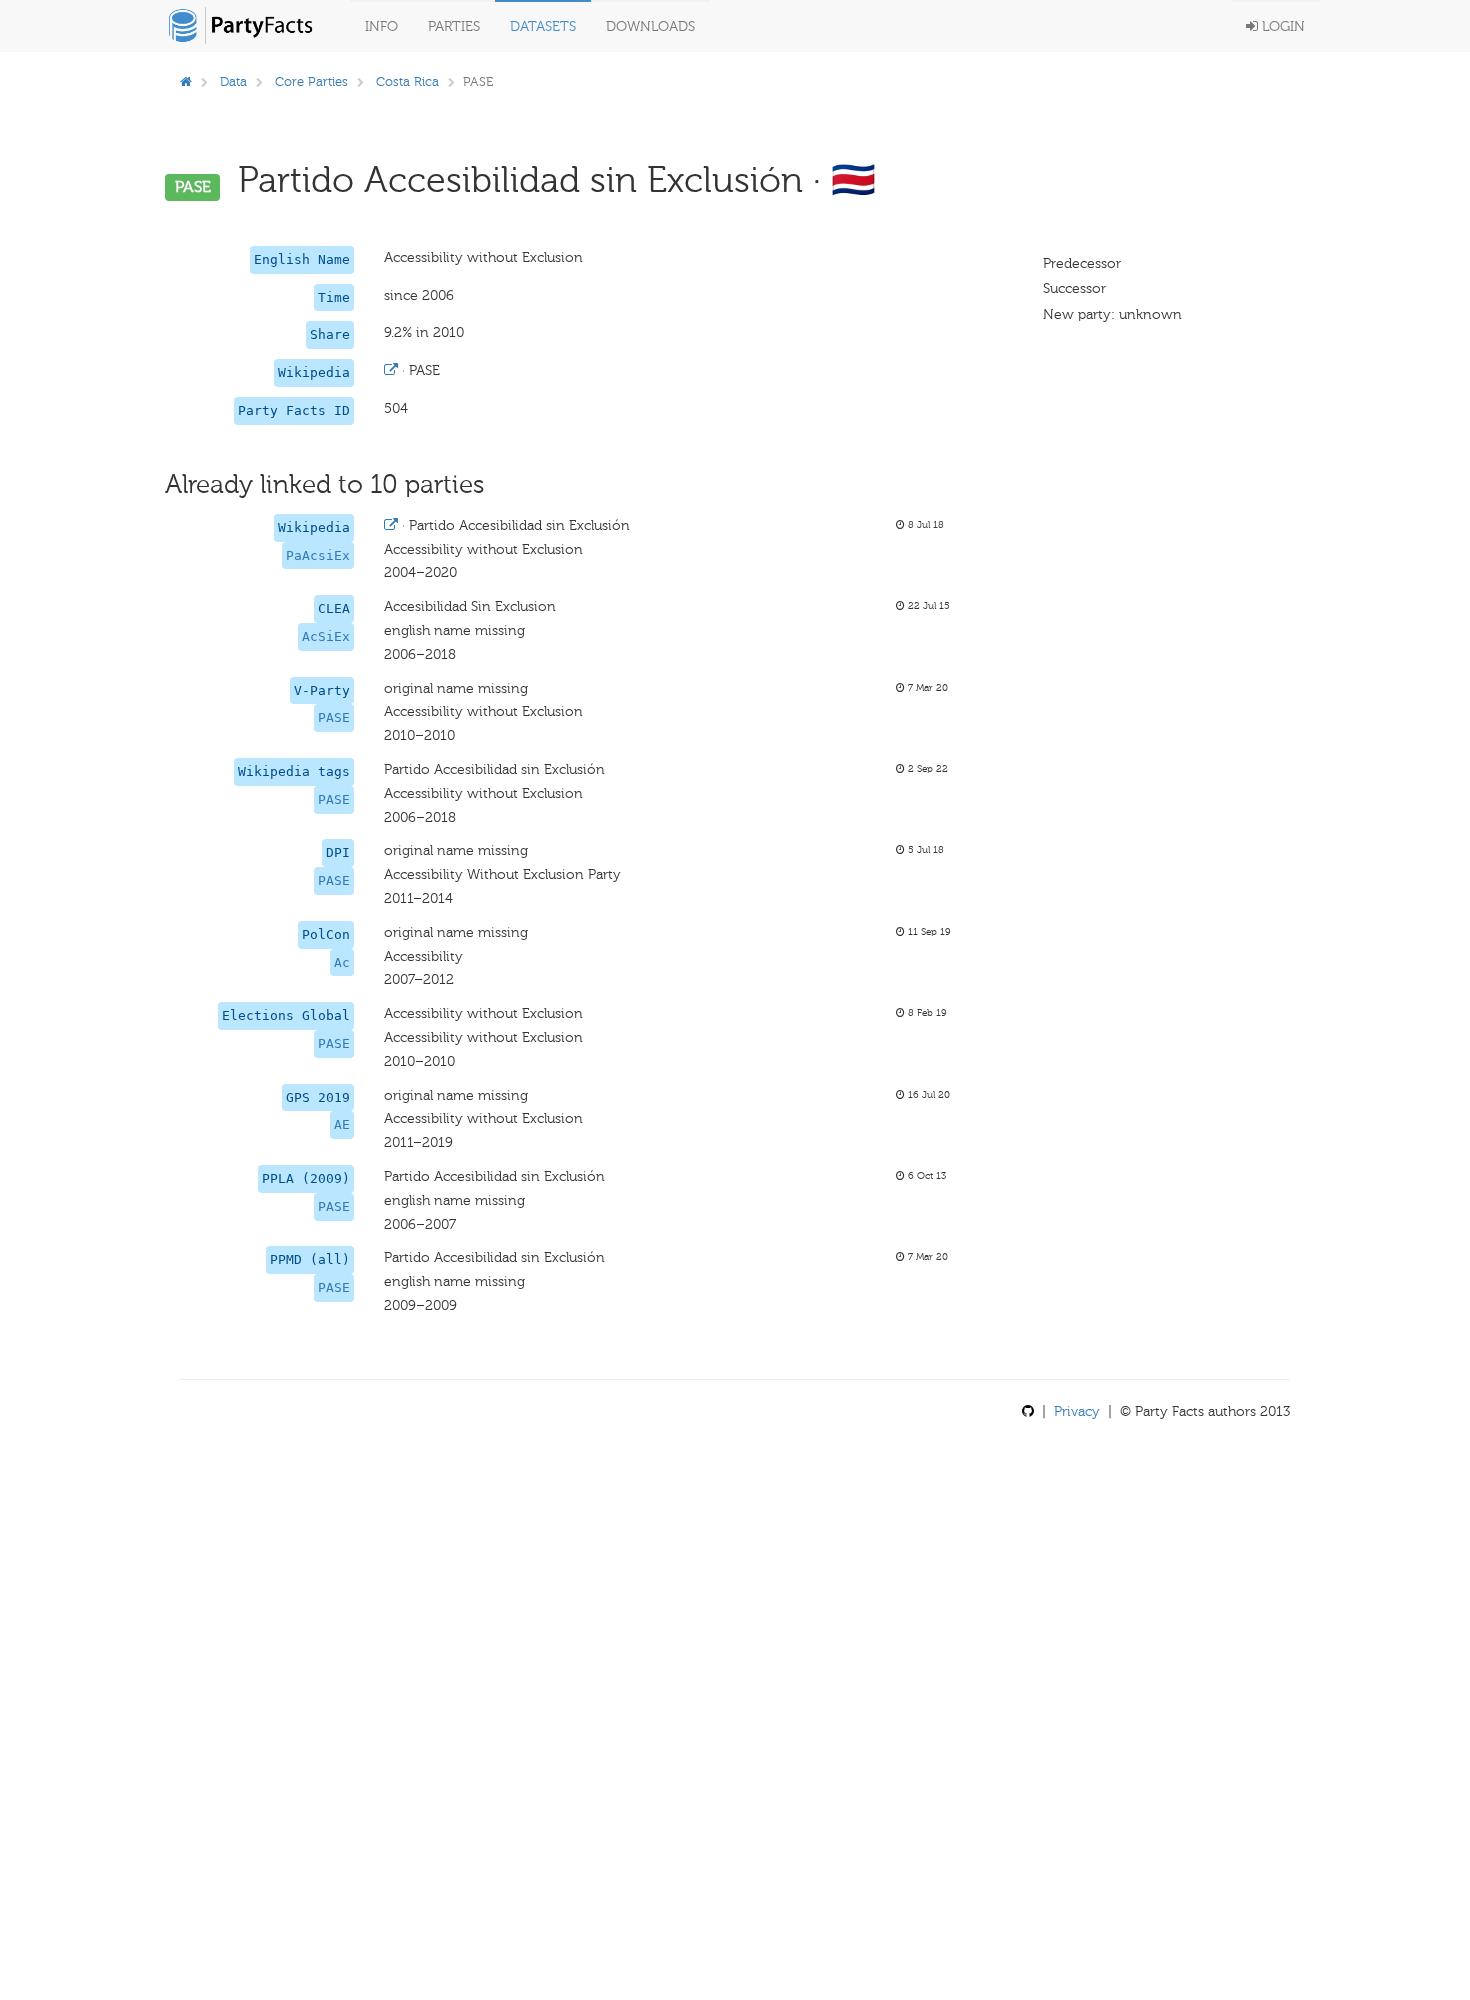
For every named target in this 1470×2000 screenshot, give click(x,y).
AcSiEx (326, 636)
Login (1281, 26)
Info (381, 26)
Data (233, 81)
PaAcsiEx (318, 555)
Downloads (650, 26)
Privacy (1077, 1411)
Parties (454, 26)
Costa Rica (407, 81)
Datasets (543, 26)
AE (342, 1124)
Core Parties (311, 81)
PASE (334, 717)
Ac (342, 962)
